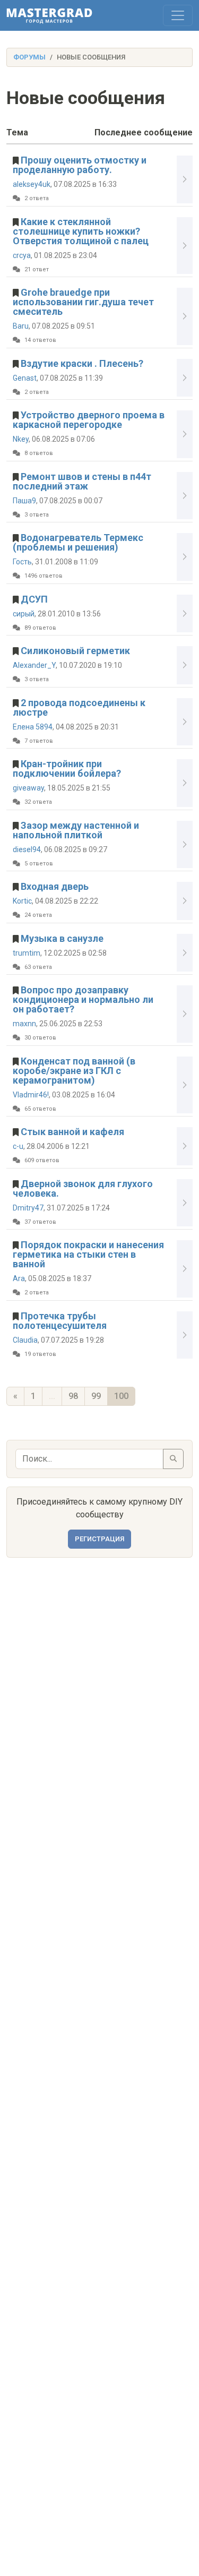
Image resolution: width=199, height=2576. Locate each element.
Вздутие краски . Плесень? (82, 363)
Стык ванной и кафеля (72, 1132)
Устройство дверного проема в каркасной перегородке (89, 420)
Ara (19, 1278)
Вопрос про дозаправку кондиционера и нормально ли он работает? (83, 999)
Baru (21, 326)
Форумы (29, 57)
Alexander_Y (34, 665)
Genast (25, 378)
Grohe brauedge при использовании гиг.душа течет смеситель (83, 302)
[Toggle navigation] (178, 15)
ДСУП (34, 599)
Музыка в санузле (62, 938)
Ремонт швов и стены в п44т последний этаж (82, 481)
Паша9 (24, 501)
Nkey (21, 439)
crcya (22, 255)
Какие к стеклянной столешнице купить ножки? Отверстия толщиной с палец (81, 231)
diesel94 (27, 849)
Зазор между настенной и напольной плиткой (76, 830)
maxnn (24, 1024)
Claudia (25, 1340)
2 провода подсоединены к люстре (79, 707)
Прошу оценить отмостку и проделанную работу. (80, 165)
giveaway (28, 788)
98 (73, 1396)
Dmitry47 (28, 1208)
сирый (24, 614)
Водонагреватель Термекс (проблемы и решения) (78, 542)
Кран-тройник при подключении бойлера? (67, 768)
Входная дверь (55, 886)
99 (96, 1396)
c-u (18, 1146)
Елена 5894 (33, 727)
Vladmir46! (31, 1095)
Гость (22, 562)
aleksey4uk (32, 184)
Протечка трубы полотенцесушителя (60, 1321)
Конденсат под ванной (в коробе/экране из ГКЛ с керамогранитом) (74, 1071)
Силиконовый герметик (75, 651)
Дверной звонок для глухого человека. (83, 1188)
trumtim (27, 953)
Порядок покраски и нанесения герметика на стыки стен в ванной (88, 1254)
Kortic (22, 901)
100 (121, 1396)
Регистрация (99, 1539)
